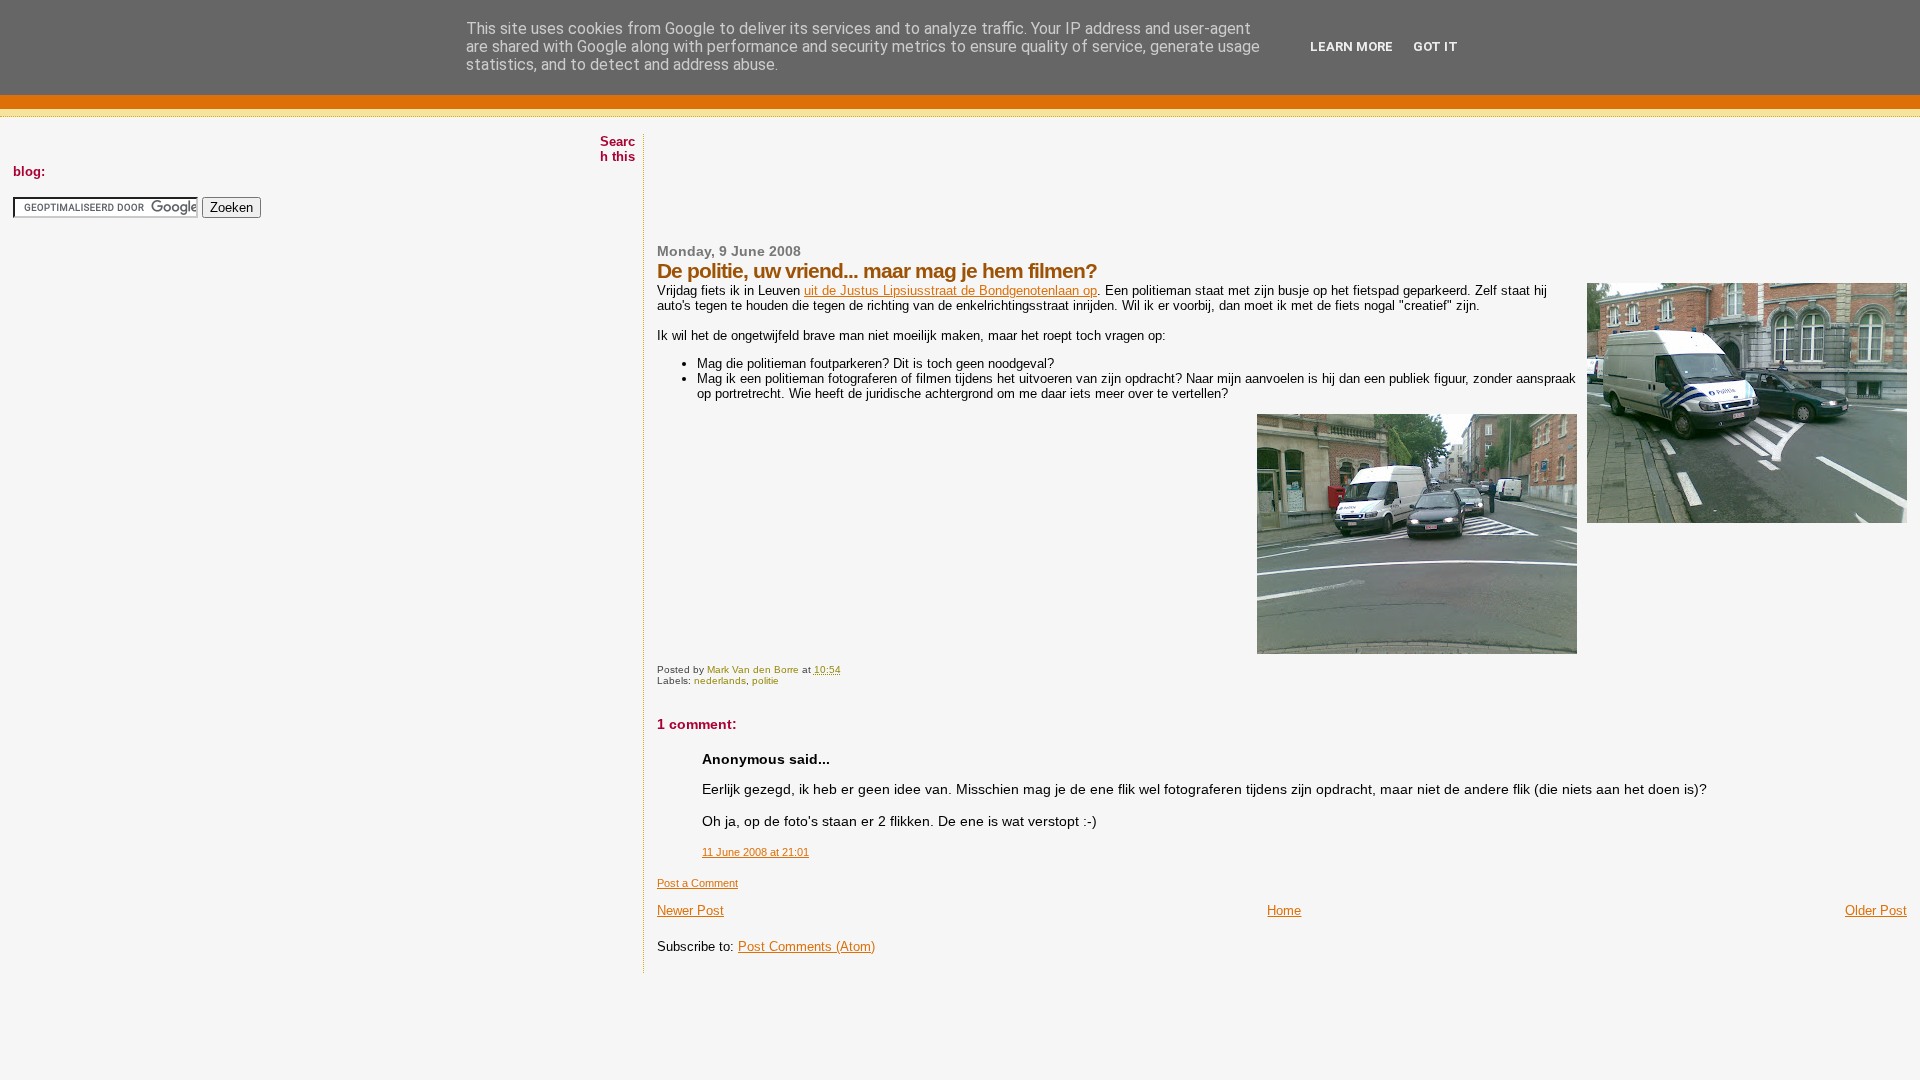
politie (765, 680)
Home (1284, 910)
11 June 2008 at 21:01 (755, 852)
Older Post (1876, 910)
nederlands (720, 680)
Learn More (1351, 46)
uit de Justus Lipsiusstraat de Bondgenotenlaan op (950, 290)
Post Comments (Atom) (806, 946)
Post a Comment (697, 883)
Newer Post (690, 910)
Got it (1435, 46)
